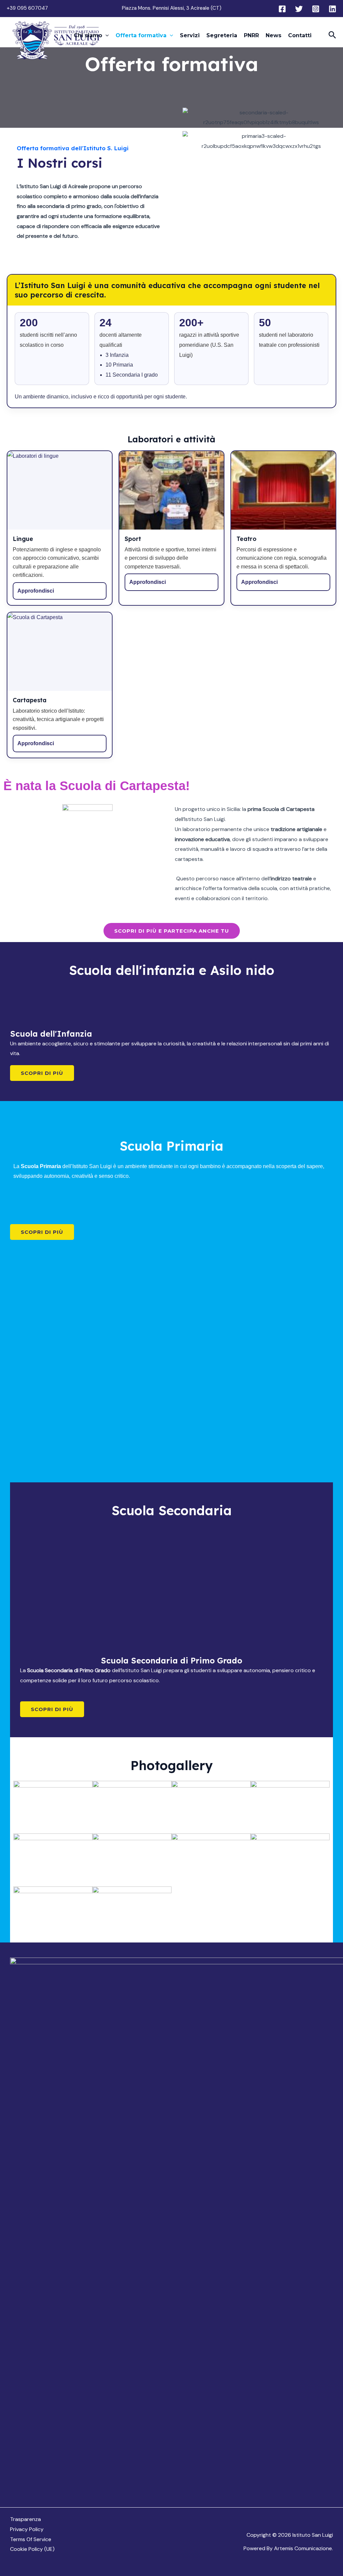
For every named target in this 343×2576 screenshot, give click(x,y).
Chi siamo (88, 35)
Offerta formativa (141, 35)
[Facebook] (282, 9)
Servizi (190, 35)
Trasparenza (25, 2519)
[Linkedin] (332, 9)
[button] (106, 36)
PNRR (251, 35)
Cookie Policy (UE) (32, 2549)
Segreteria (222, 35)
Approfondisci (36, 591)
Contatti (300, 35)
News (273, 35)
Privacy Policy (27, 2529)
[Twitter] (299, 9)
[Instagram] (316, 9)
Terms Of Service (31, 2539)
